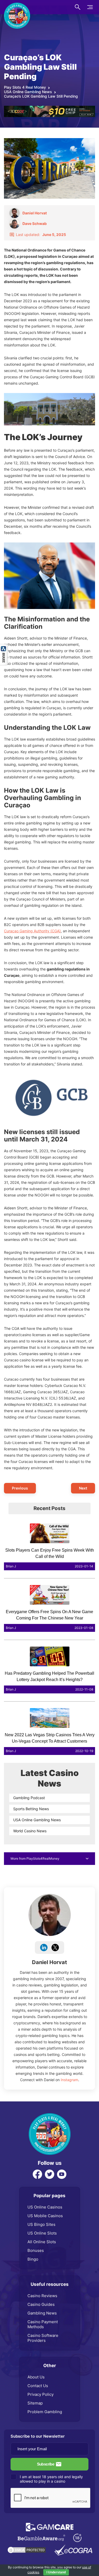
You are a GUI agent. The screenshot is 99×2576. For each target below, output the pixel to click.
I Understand (56, 2572)
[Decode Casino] (49, 108)
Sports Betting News (31, 1809)
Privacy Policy (41, 2394)
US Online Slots (42, 2233)
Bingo (33, 2259)
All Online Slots (42, 2242)
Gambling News (42, 2313)
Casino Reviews (42, 2296)
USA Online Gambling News (37, 1820)
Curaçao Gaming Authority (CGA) (32, 931)
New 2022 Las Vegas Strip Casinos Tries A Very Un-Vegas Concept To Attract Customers (50, 1738)
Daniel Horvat (49, 1962)
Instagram (69, 2080)
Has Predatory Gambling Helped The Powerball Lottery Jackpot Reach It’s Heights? (49, 1676)
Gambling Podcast (29, 1798)
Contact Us (38, 2386)
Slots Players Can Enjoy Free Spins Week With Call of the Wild (50, 1553)
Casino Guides (41, 2304)
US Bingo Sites (41, 2224)
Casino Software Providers (43, 2338)
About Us (36, 2377)
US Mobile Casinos (45, 2216)
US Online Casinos (45, 2207)
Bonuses (36, 2250)
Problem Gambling (45, 2412)
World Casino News (30, 1831)
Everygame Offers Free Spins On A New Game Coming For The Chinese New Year (49, 1615)
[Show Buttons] (4, 647)
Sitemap (35, 2403)
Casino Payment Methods (43, 2324)
